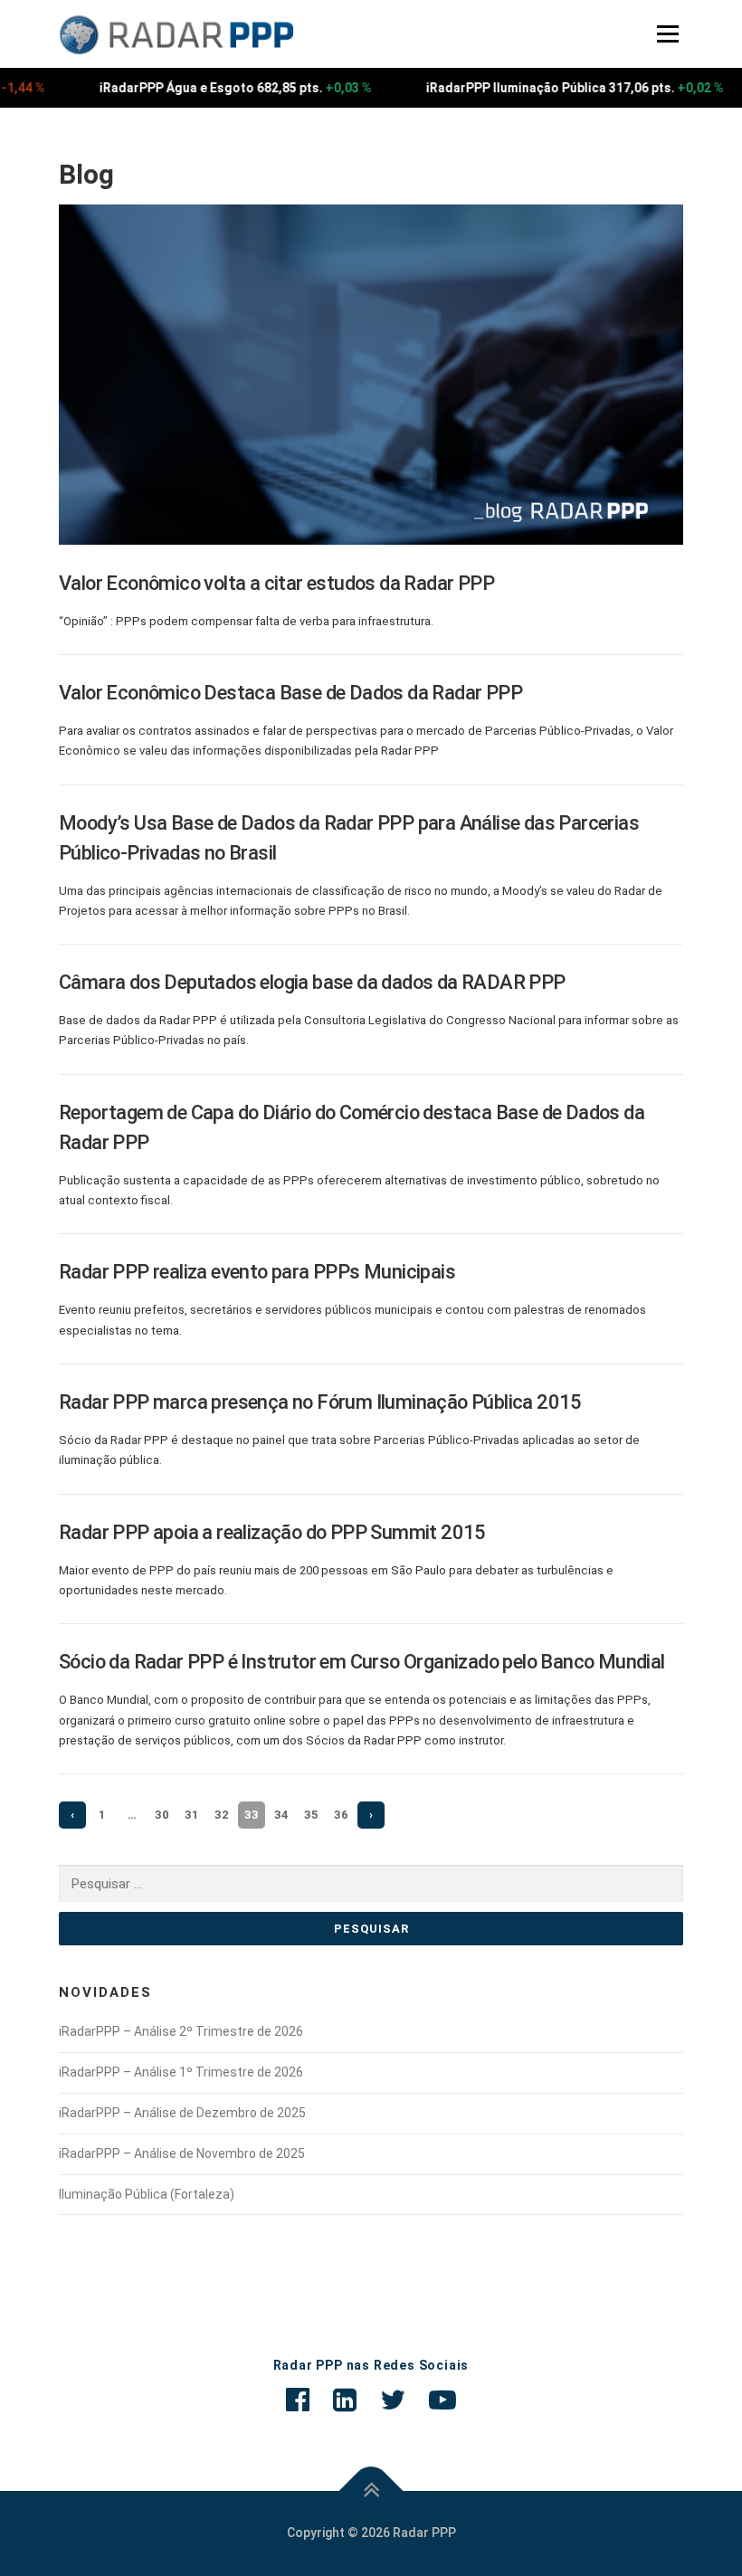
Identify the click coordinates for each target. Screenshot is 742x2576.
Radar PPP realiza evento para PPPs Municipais (257, 1272)
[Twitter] (393, 2400)
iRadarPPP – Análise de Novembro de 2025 (182, 2153)
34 (281, 1815)
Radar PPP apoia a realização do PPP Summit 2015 (272, 1532)
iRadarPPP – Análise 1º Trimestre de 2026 (181, 2072)
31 (192, 1815)
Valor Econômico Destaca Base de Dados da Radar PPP (290, 693)
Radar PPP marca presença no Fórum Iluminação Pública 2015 (320, 1402)
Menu (666, 34)
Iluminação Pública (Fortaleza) (147, 2194)
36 (341, 1815)
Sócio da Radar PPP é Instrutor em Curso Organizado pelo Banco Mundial (362, 1662)
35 (311, 1815)
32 (222, 1815)
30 (162, 1815)
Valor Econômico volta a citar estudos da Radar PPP (276, 583)
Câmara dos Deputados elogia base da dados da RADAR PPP (312, 982)
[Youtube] (442, 2400)
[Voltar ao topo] (371, 2491)
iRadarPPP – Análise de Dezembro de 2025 (182, 2113)
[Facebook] (298, 2400)
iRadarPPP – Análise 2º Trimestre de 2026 (181, 2031)
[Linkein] (345, 2400)
